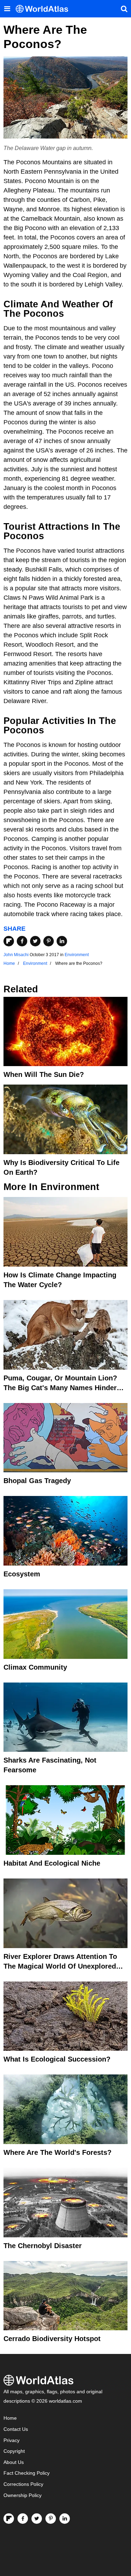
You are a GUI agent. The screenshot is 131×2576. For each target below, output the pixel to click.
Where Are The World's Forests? (57, 2152)
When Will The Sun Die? (44, 1074)
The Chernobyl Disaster (43, 2246)
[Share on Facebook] (22, 941)
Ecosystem (22, 1574)
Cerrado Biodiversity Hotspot (52, 2339)
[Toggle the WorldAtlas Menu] (7, 9)
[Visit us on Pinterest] (51, 2519)
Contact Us (16, 2429)
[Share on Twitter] (35, 941)
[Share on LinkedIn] (62, 941)
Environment (77, 955)
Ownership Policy (23, 2495)
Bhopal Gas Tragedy (37, 1481)
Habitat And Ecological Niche (52, 1863)
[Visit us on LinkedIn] (65, 2519)
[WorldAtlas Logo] (45, 9)
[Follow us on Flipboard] (9, 2519)
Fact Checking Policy (27, 2473)
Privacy (12, 2440)
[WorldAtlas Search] (124, 9)
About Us (14, 2462)
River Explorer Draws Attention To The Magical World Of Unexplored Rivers (60, 1966)
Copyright (14, 2451)
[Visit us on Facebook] (23, 2519)
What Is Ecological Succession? (57, 2059)
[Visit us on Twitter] (37, 2519)
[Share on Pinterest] (49, 941)
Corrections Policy (23, 2484)
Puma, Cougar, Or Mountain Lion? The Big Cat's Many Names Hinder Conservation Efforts (60, 1388)
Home (10, 2418)
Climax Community (35, 1667)
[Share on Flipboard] (9, 941)
